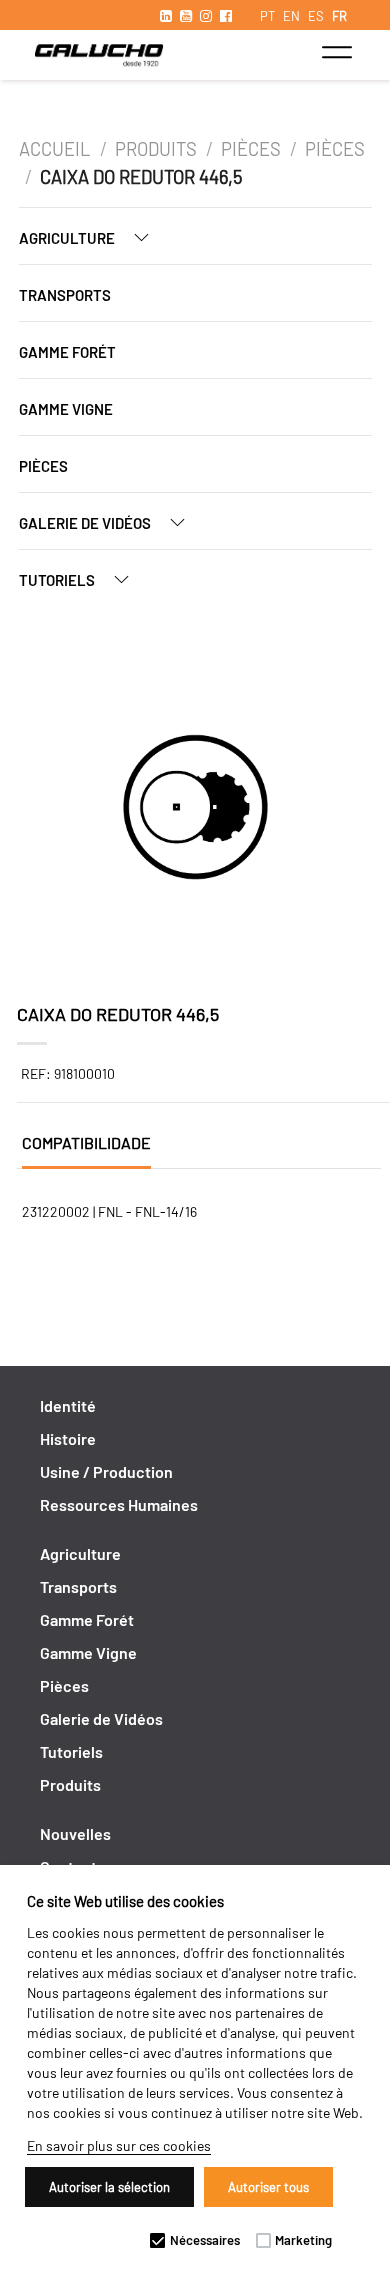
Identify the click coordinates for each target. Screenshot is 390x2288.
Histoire (68, 1438)
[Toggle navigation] (336, 52)
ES (316, 16)
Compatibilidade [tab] (86, 1142)
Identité (68, 1405)
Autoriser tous (268, 2187)
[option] (195, 810)
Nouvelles (75, 1833)
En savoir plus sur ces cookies (119, 2145)
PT (267, 16)
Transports (65, 295)
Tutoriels (58, 580)
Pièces (251, 149)
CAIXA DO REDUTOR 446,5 (141, 177)
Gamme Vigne (66, 409)
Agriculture (68, 238)
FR (339, 16)
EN (291, 16)
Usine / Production (106, 1471)
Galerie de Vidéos (86, 523)
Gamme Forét (67, 352)
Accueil (56, 149)
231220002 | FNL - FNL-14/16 (109, 1211)
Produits (156, 149)
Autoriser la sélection (109, 2187)
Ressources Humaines (119, 1504)
